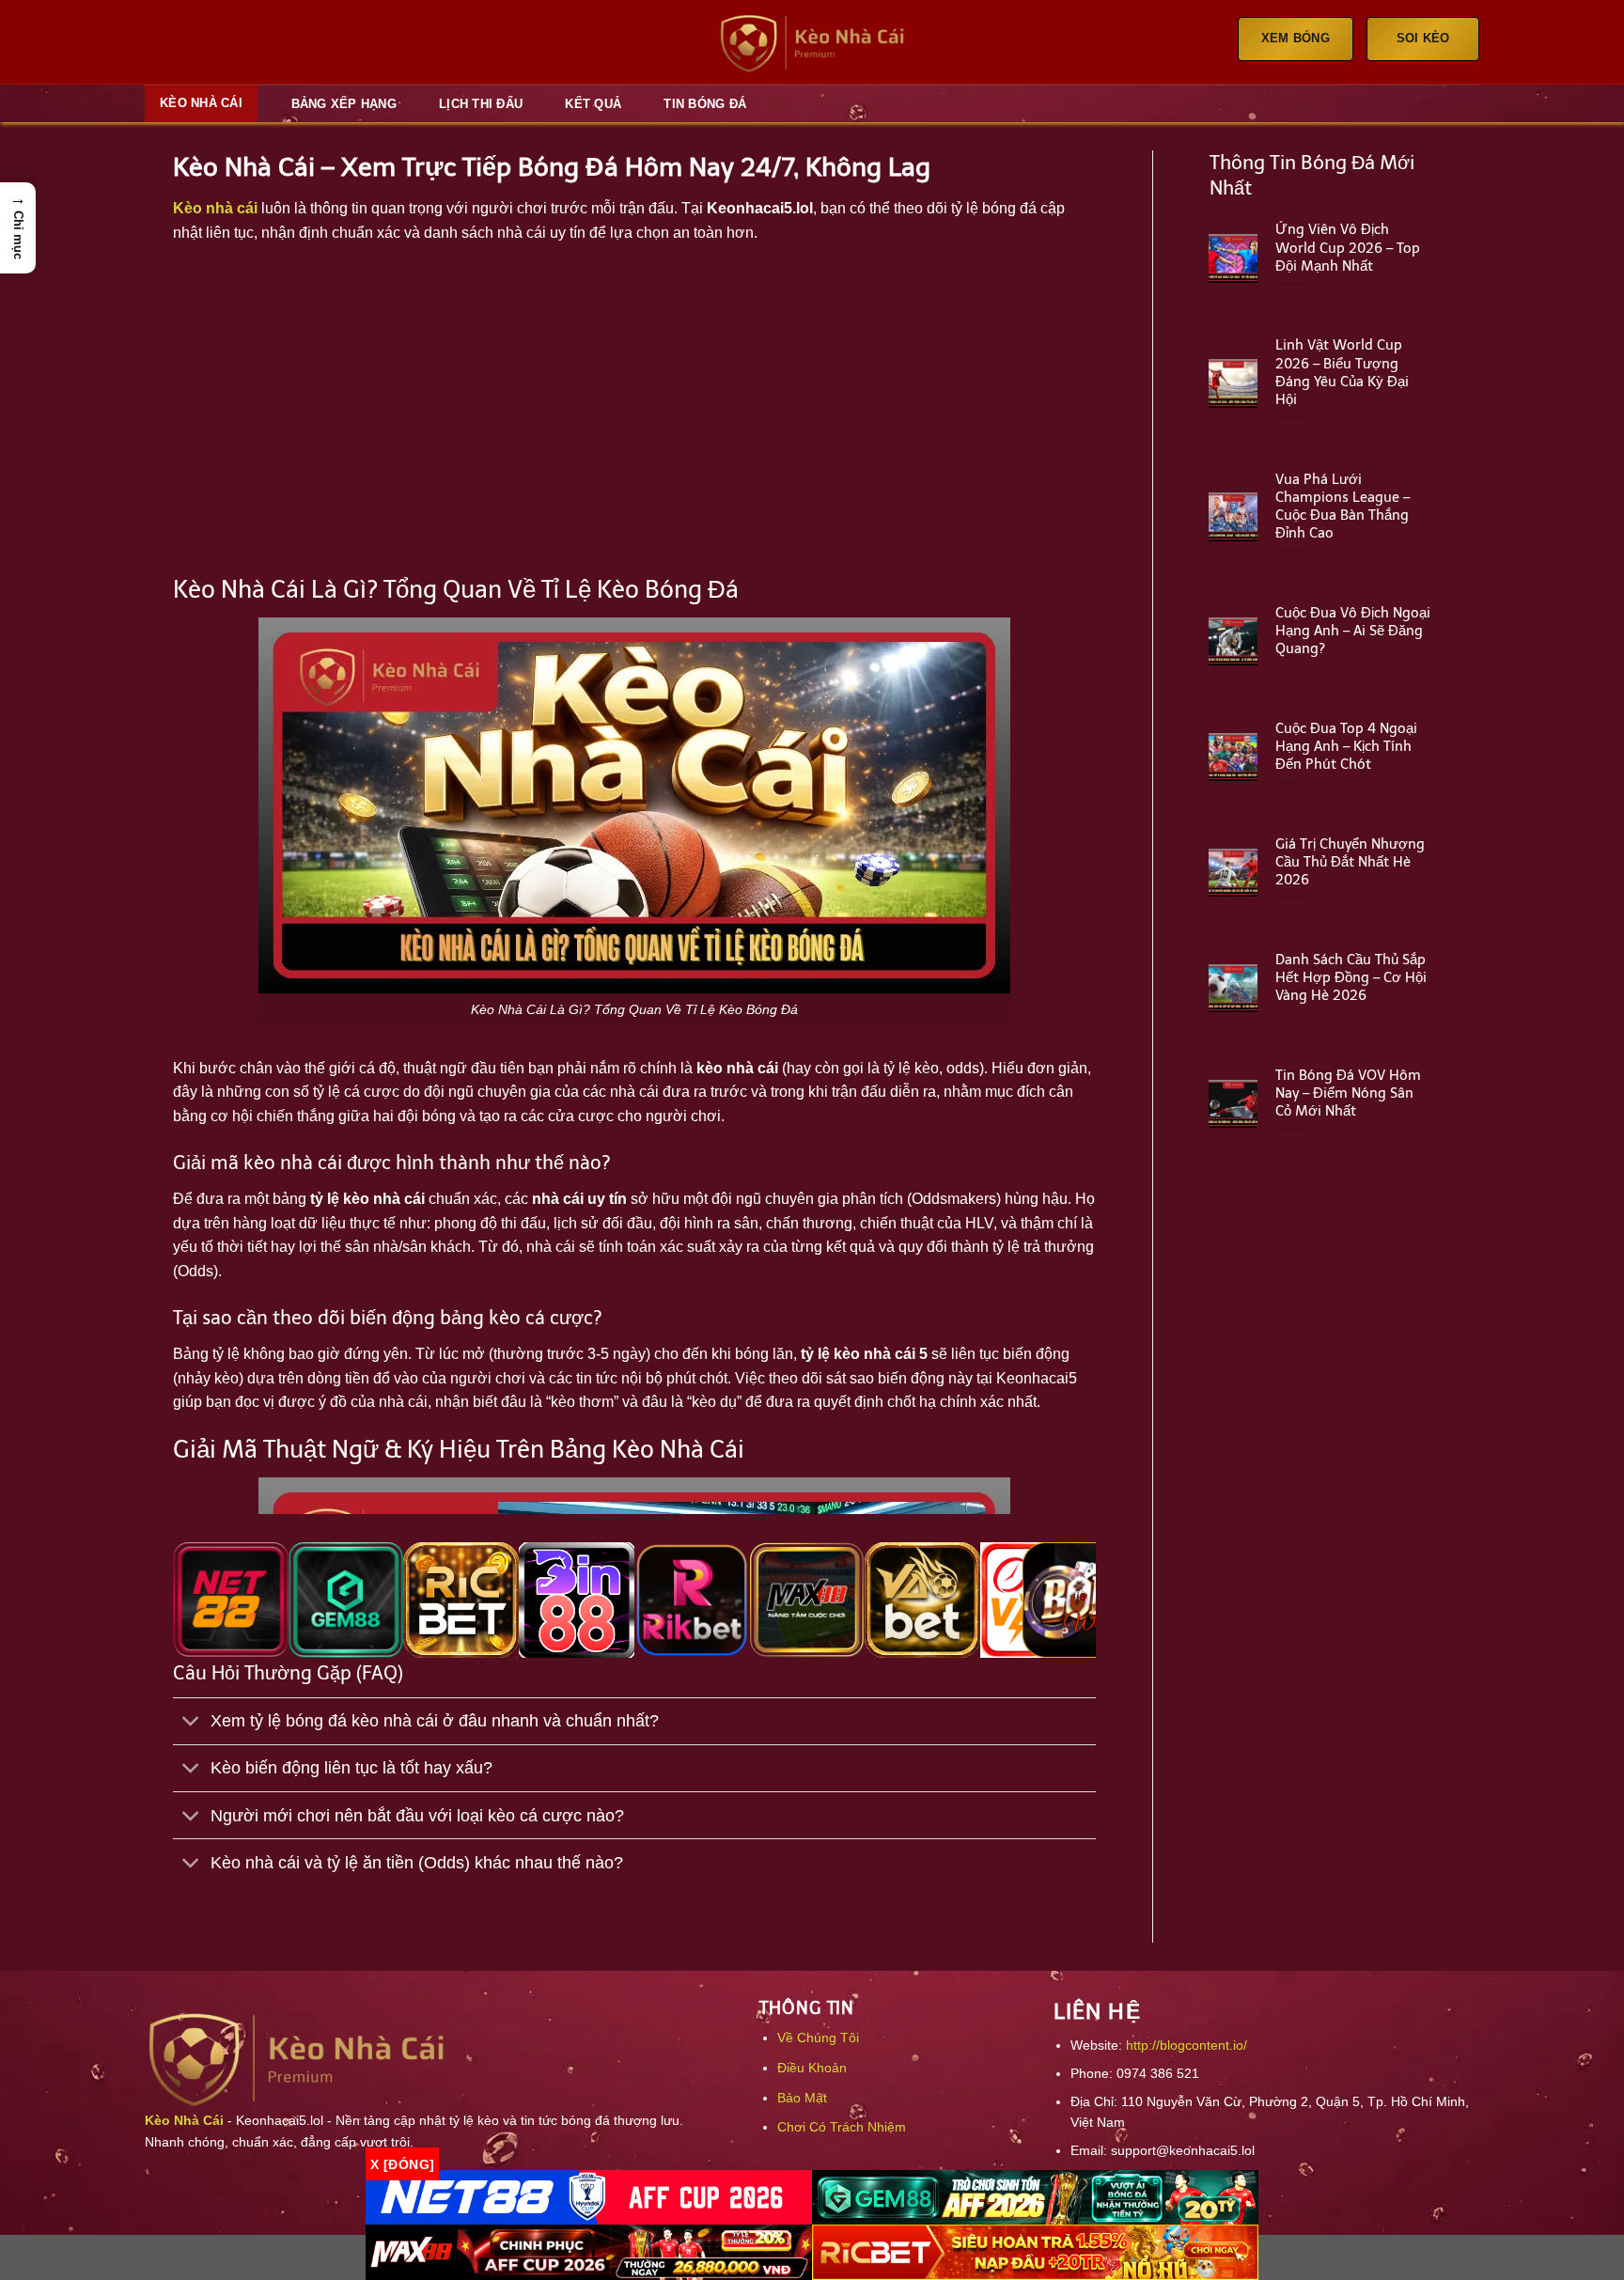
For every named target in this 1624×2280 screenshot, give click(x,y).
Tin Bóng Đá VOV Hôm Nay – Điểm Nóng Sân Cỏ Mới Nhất (1348, 1093)
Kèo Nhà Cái (201, 103)
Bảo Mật (802, 2098)
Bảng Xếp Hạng (344, 104)
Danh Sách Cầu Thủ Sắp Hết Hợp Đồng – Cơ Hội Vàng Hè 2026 (1351, 977)
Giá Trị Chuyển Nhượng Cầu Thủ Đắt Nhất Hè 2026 (1350, 862)
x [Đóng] (402, 2163)
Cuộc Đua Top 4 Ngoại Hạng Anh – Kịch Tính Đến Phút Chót (1346, 746)
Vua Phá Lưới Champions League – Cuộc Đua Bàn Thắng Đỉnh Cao (1343, 506)
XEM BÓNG (1296, 38)
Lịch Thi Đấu (481, 104)
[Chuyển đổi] (191, 1723)
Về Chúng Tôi (818, 2038)
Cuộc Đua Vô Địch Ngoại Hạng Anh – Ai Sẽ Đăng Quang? (1353, 631)
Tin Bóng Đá (705, 104)
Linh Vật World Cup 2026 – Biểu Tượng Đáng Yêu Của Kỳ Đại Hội (1342, 372)
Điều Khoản (812, 2068)
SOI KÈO (1423, 38)
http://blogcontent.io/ (1187, 2045)
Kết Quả (593, 104)
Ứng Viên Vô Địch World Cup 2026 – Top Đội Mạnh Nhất (1348, 247)
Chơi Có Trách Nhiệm (842, 2127)
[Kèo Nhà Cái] (812, 43)
